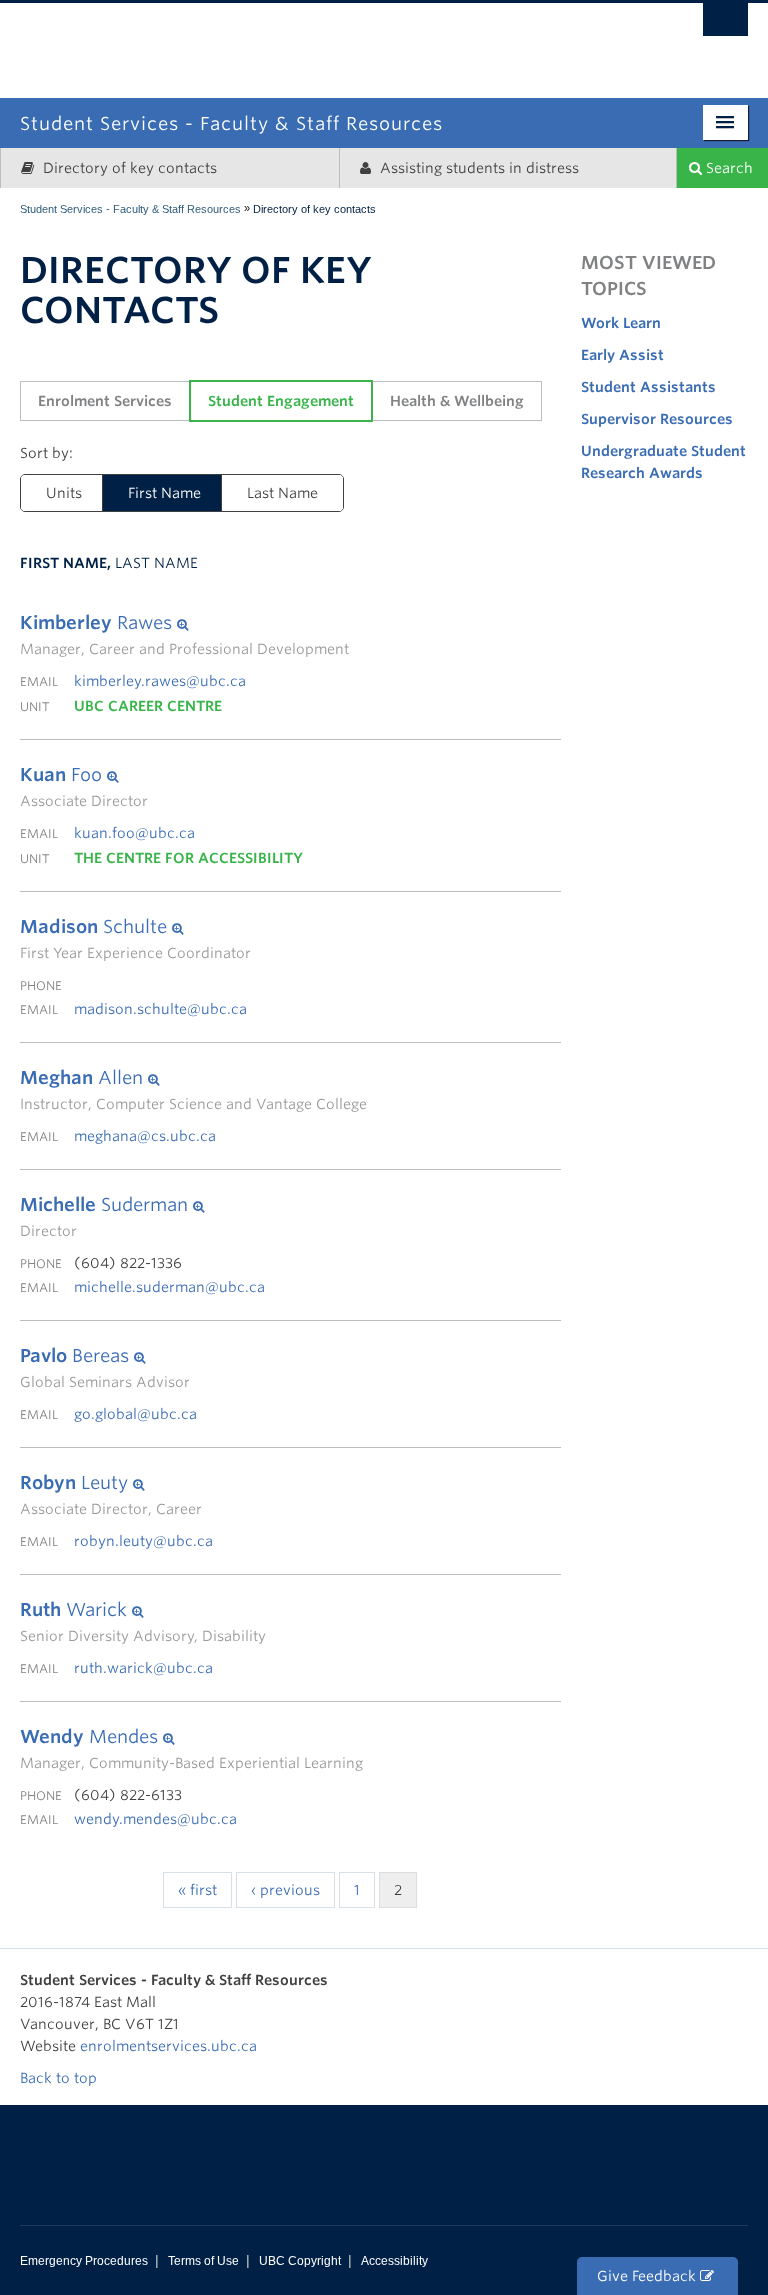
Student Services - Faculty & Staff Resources (130, 209)
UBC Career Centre (148, 706)
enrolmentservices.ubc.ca (168, 2046)
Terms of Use (203, 2261)
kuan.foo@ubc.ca (134, 833)
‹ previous (285, 1890)
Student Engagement (281, 401)
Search (727, 168)
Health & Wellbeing (457, 401)
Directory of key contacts (128, 168)
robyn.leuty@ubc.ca (143, 1541)
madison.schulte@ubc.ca (160, 1009)
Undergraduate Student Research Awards (663, 462)
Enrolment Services (105, 401)
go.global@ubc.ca (135, 1414)
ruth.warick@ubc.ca (143, 1668)
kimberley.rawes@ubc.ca (160, 681)
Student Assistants (648, 387)
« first (197, 1890)
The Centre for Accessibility (188, 858)
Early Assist (622, 355)
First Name (164, 493)
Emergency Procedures (84, 2261)
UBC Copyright (300, 2261)
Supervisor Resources (657, 419)
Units (64, 493)
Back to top (60, 2078)
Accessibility (394, 2261)
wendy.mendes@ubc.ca (155, 1819)
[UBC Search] (725, 25)
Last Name (282, 493)
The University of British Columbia (469, 37)
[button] (184, 623)
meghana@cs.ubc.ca (145, 1136)
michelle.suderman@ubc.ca (169, 1287)
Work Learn (621, 323)
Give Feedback (648, 2276)
